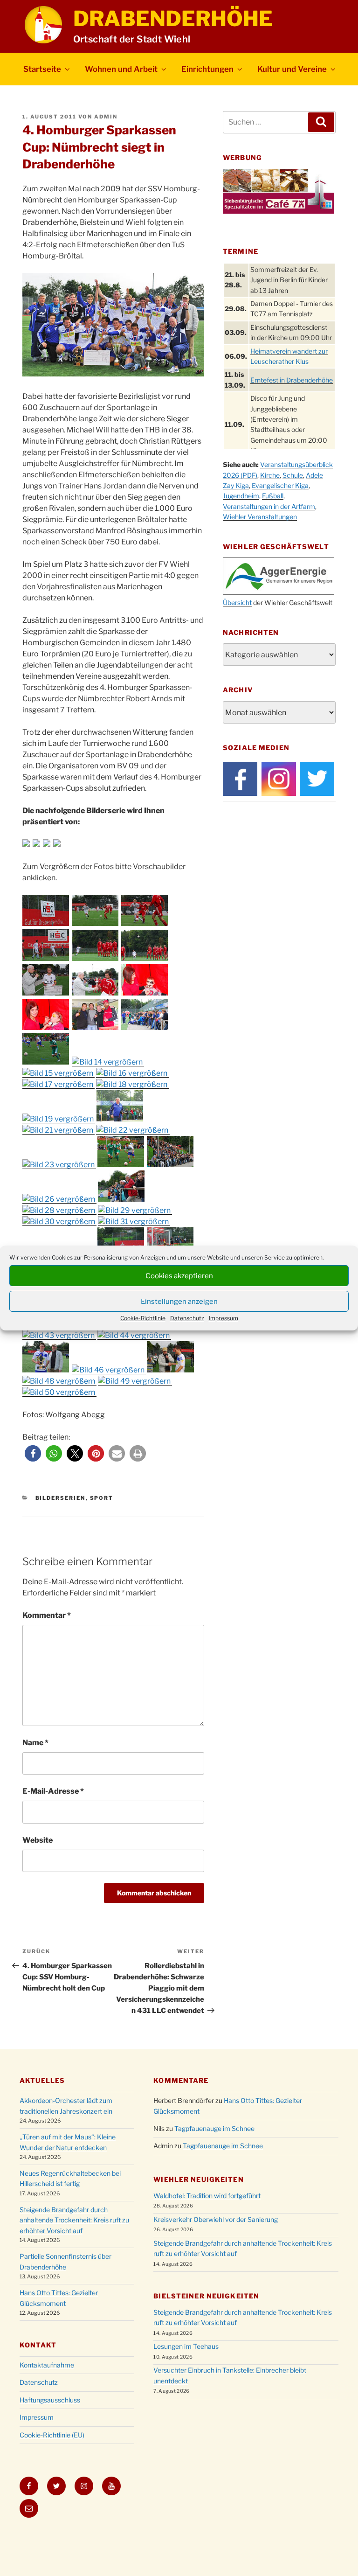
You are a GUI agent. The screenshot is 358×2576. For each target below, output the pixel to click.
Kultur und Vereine (292, 69)
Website (38, 1840)
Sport (102, 1498)
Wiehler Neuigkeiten (198, 2179)
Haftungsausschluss (50, 2400)
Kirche (270, 475)
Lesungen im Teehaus (186, 2346)
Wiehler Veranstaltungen (260, 517)
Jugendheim (241, 496)
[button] (33, 1453)
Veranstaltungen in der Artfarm (269, 506)
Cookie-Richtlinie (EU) (52, 2435)
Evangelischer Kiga (280, 485)
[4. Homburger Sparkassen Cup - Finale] (46, 923)
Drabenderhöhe (173, 19)
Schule (293, 475)
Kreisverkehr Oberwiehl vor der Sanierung (216, 2219)
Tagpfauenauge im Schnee (214, 2128)
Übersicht (237, 602)
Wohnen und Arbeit (121, 69)
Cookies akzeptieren (179, 1276)
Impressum (224, 1318)
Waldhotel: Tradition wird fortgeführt (207, 2196)
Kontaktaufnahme (47, 2365)
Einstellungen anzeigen (179, 1302)
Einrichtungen (207, 69)
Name (35, 1743)
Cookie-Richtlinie (143, 1318)
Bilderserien (61, 1498)
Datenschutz (187, 1318)
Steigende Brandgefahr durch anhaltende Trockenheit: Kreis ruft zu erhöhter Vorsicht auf (74, 2220)
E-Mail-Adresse (53, 1791)
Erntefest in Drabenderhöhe (292, 380)
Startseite (42, 69)
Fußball (273, 496)
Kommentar (47, 1615)
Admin (106, 117)
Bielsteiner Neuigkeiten (206, 2296)
